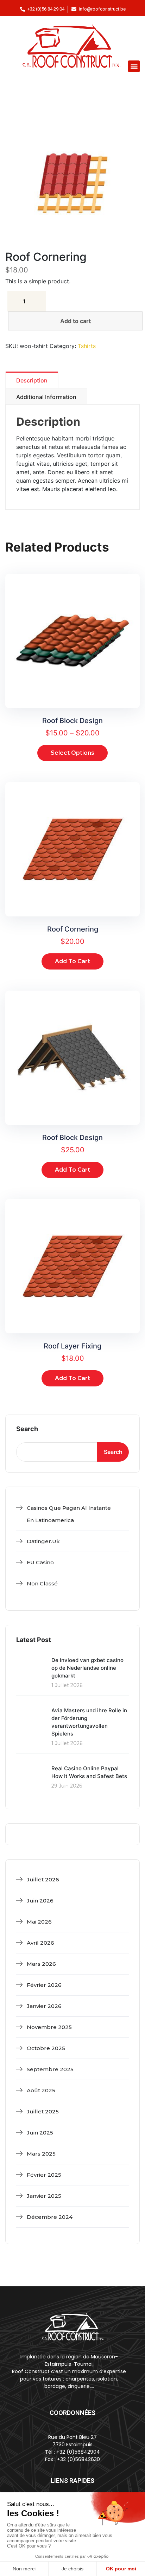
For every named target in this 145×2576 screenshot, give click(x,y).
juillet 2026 (43, 1879)
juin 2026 (40, 1901)
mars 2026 (41, 1964)
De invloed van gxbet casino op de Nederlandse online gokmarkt (87, 1668)
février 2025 (44, 2175)
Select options (72, 753)
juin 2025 (40, 2133)
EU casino (40, 1562)
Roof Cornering (73, 929)
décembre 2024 (50, 2217)
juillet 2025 (43, 2111)
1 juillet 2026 (67, 1685)
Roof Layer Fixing (72, 1346)
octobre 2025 (46, 2048)
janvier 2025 (44, 2196)
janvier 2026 (44, 2006)
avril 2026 (40, 1943)
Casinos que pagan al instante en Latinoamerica (69, 1514)
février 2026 (44, 1985)
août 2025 (41, 2090)
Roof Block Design (72, 721)
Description (32, 380)
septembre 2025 (50, 2069)
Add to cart (75, 321)
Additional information (46, 397)
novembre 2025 (49, 2027)
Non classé (42, 1583)
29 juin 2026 (67, 1786)
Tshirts (87, 346)
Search (27, 1429)
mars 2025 (41, 2154)
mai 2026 (39, 1922)
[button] (134, 66)
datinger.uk (43, 1541)
